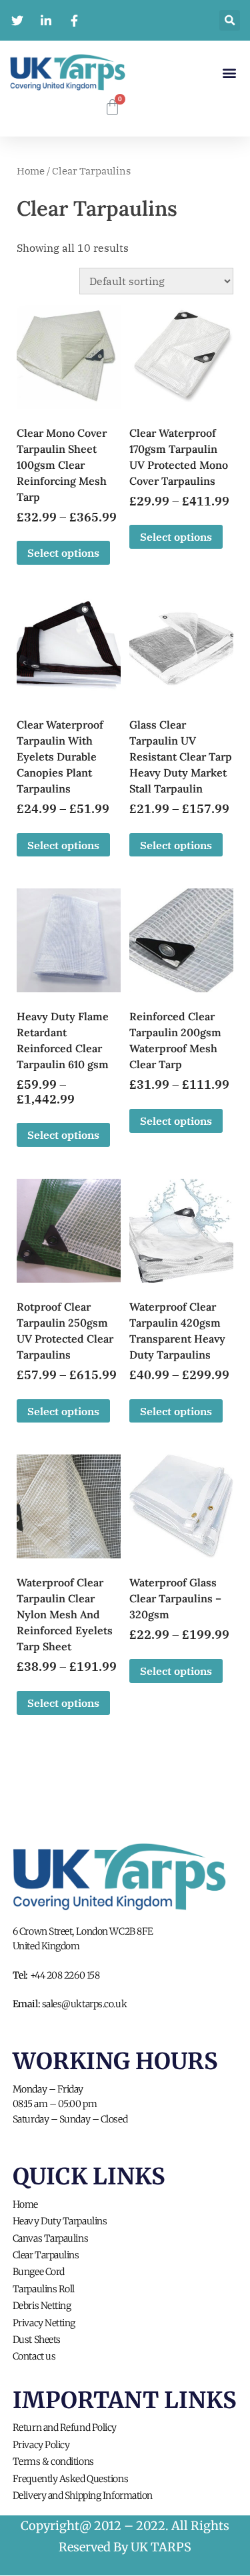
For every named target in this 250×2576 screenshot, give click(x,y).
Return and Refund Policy (65, 2427)
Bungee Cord (39, 2272)
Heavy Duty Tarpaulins (60, 2221)
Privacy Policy (41, 2445)
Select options (63, 553)
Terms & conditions (53, 2461)
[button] (229, 72)
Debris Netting (42, 2306)
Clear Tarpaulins (46, 2255)
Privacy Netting (44, 2323)
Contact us (34, 2356)
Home (31, 171)
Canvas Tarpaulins (50, 2238)
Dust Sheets (37, 2340)
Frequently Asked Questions (70, 2479)
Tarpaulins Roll (44, 2289)
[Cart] (112, 107)
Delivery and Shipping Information (83, 2495)
